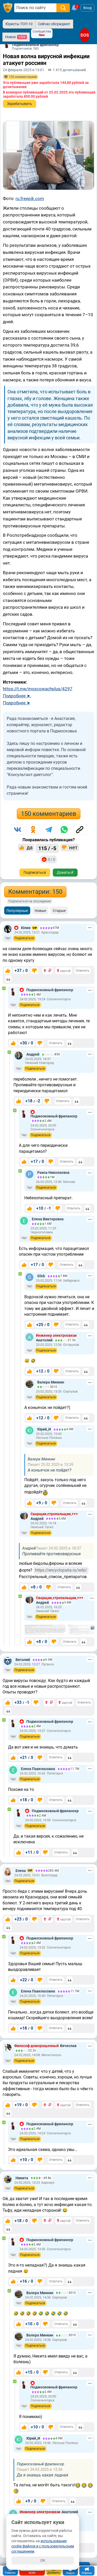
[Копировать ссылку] (80, 830)
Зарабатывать (20, 104)
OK (43, 2560)
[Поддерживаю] (8, 971)
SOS (85, 35)
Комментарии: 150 (35, 892)
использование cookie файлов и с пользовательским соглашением (43, 2546)
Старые (59, 911)
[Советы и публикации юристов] (8, 8)
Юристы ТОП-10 (19, 24)
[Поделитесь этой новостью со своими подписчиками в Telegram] (49, 830)
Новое (15, 37)
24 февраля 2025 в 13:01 (24, 70)
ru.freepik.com (30, 198)
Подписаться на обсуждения (30, 901)
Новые (40, 911)
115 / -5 (47, 848)
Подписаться (35, 872)
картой (65, 971)
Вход (87, 8)
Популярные (17, 911)
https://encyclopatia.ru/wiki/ (61, 1570)
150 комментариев (49, 814)
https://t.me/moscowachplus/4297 (38, 689)
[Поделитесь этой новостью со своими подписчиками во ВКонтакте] (18, 830)
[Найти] (63, 8)
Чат (8, 938)
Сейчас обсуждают (54, 24)
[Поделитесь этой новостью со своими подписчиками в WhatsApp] (64, 830)
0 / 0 (51, 859)
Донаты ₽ (65, 872)
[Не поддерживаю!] (34, 971)
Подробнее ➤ (17, 696)
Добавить (54, 2573)
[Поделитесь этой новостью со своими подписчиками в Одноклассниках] (33, 830)
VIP (35, 928)
